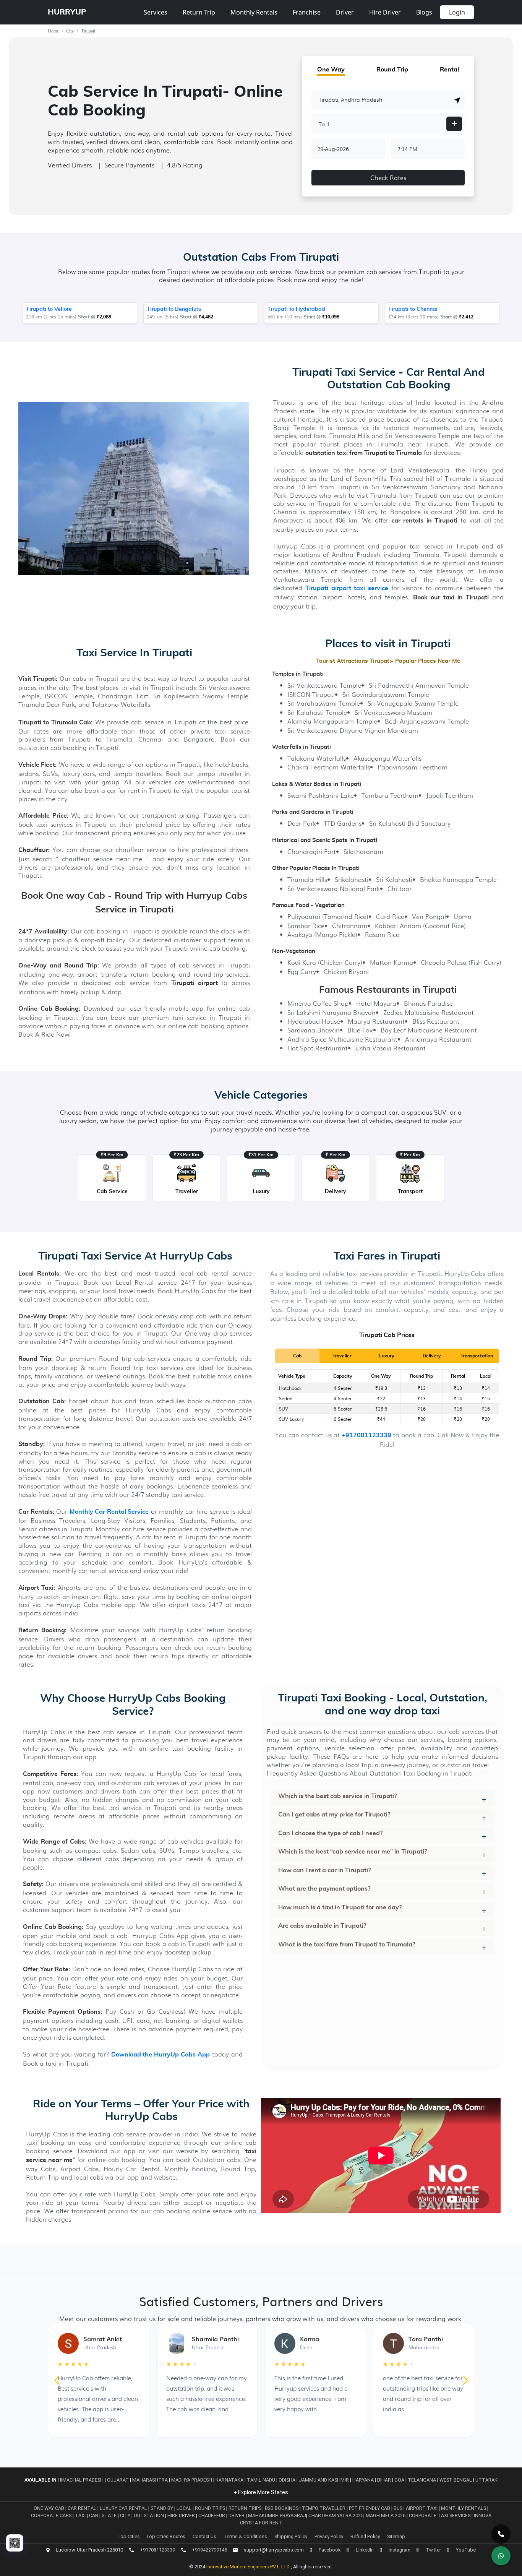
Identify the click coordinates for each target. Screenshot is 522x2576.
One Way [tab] (331, 70)
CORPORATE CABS (52, 2515)
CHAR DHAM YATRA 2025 (336, 2515)
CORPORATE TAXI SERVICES (440, 2515)
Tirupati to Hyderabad (296, 309)
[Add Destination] (454, 124)
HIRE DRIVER (182, 2515)
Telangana (422, 2480)
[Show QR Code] (15, 2543)
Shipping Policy (291, 2536)
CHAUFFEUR (212, 2515)
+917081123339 (366, 1436)
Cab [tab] (297, 1356)
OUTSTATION (149, 2515)
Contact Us (204, 2536)
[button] (457, 100)
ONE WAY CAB (49, 2508)
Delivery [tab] (432, 1356)
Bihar (384, 2480)
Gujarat (118, 2480)
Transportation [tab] (477, 1356)
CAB (94, 2515)
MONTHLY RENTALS (464, 2508)
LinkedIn (365, 2550)
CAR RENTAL (83, 2508)
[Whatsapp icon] (501, 2556)
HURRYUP (67, 12)
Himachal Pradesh (81, 2480)
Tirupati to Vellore (49, 309)
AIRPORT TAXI (422, 2508)
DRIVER (237, 2515)
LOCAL (185, 2508)
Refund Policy (365, 2536)
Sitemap (396, 2536)
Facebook (330, 2550)
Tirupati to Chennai (413, 309)
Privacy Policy (329, 2536)
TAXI (81, 2515)
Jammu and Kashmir (324, 2480)
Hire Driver (385, 12)
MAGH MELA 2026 (386, 2515)
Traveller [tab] (342, 1356)
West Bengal (456, 2480)
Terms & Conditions (245, 2536)
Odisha (287, 2480)
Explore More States (263, 2492)
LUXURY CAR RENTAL (124, 2508)
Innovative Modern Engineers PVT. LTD (249, 2567)
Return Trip (199, 12)
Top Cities (129, 2536)
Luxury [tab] (387, 1356)
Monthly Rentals (254, 12)
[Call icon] (501, 2534)
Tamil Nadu (261, 2480)
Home (53, 31)
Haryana (363, 2480)
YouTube (466, 2550)
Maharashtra (150, 2480)
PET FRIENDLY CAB (370, 2508)
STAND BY (162, 2508)
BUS (399, 2508)
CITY (126, 2515)
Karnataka (229, 2480)
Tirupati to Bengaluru (174, 309)
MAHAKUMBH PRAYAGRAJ (277, 2515)
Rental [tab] (449, 70)
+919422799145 (209, 2550)
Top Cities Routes (166, 2536)
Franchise (307, 12)
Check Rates (388, 178)
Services (156, 12)
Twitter (433, 2550)
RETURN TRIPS (246, 2508)
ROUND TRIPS (211, 2508)
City (70, 31)
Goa (399, 2480)
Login (457, 12)
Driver (345, 12)
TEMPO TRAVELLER (324, 2508)
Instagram (400, 2550)
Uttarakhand (493, 2480)
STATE (110, 2515)
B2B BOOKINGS (282, 2508)
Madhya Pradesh (192, 2480)
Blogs (424, 12)
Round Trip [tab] (392, 70)
